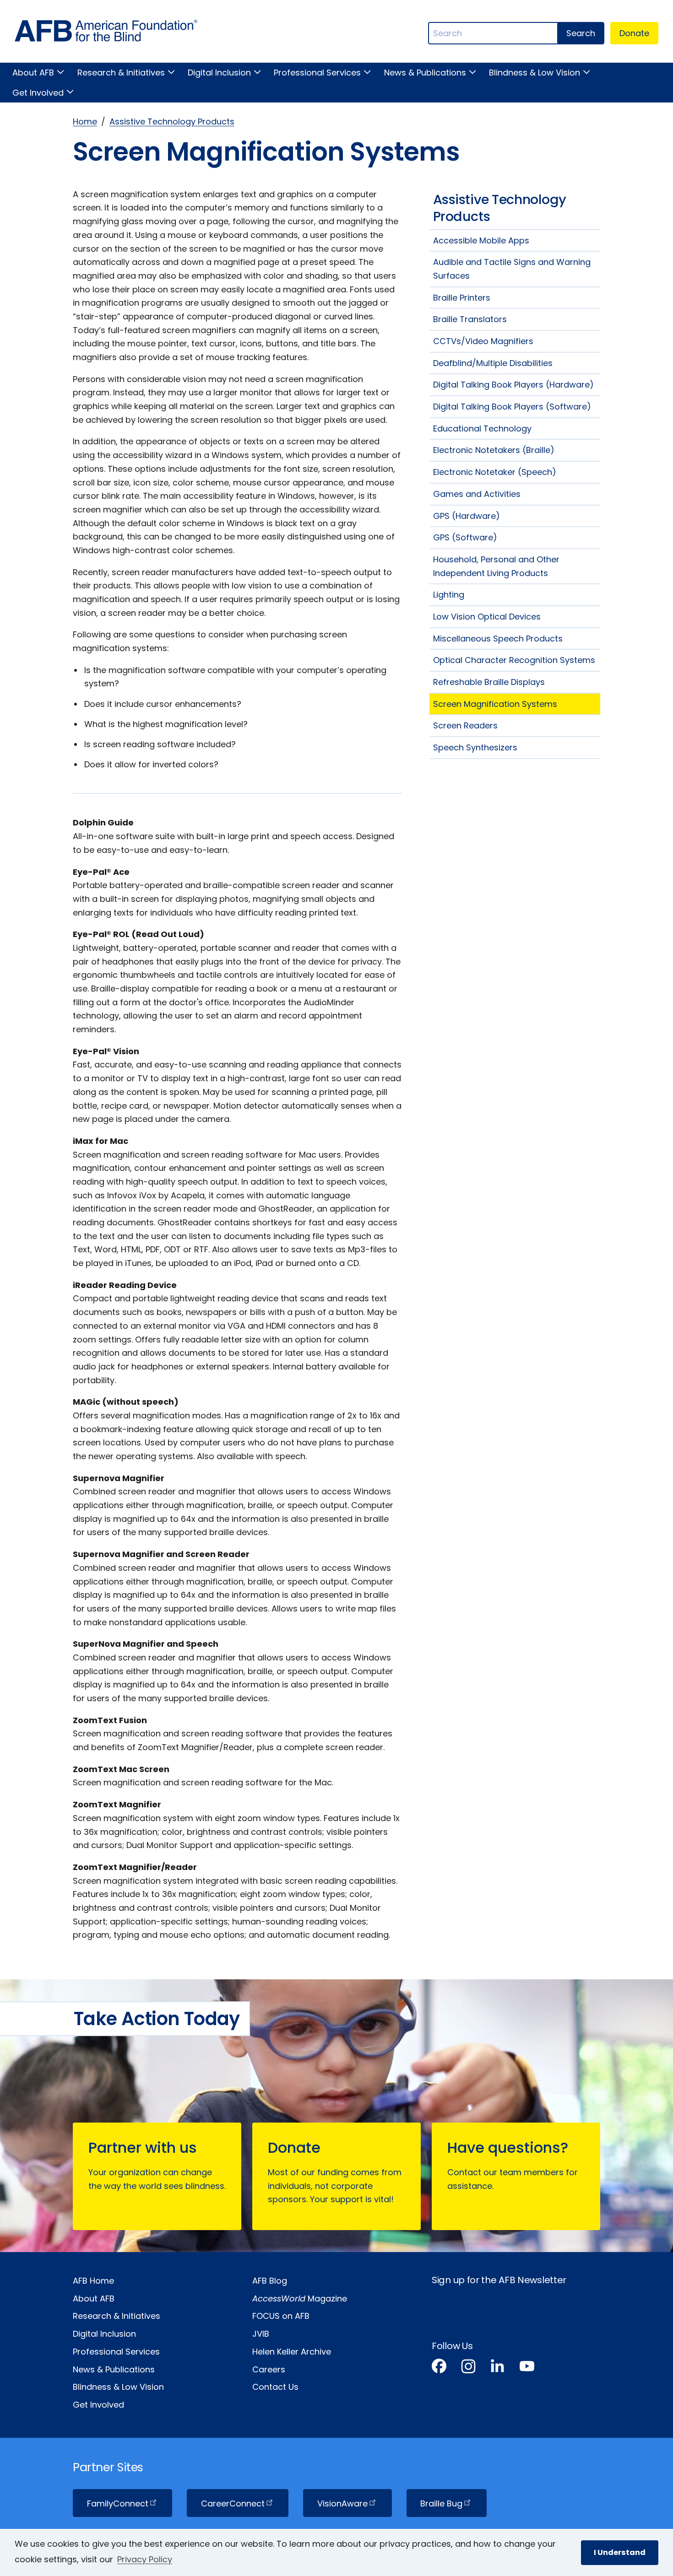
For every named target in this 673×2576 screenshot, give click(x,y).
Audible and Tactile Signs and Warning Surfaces (512, 269)
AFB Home (93, 2281)
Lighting (449, 595)
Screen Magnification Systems (495, 704)
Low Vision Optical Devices (487, 617)
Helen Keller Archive (292, 2352)
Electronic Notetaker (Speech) (495, 472)
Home (85, 121)
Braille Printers (462, 298)
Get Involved (38, 93)
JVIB (261, 2334)
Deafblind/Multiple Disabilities (493, 363)
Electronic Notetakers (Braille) (494, 450)
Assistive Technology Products (172, 121)
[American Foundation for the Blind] (106, 33)
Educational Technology (482, 428)
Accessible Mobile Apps (481, 240)
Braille (441, 2503)
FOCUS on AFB (281, 2316)
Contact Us (275, 2387)
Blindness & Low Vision (535, 73)
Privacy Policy (145, 2559)
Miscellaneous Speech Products (498, 639)
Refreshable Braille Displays (489, 682)
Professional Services (317, 73)
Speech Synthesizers (475, 747)
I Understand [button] (620, 2552)
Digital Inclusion (219, 73)
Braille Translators (470, 319)
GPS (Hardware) (467, 516)
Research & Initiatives (121, 73)
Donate (634, 33)
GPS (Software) (465, 537)
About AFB (33, 73)
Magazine (300, 2298)
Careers (269, 2369)
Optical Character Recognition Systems (514, 660)
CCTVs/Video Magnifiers (483, 341)
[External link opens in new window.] (439, 2368)
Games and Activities (477, 494)
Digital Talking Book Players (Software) (512, 407)
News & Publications (425, 73)
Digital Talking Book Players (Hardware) (513, 385)
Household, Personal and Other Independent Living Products (496, 566)
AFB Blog (270, 2281)
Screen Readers (465, 725)
